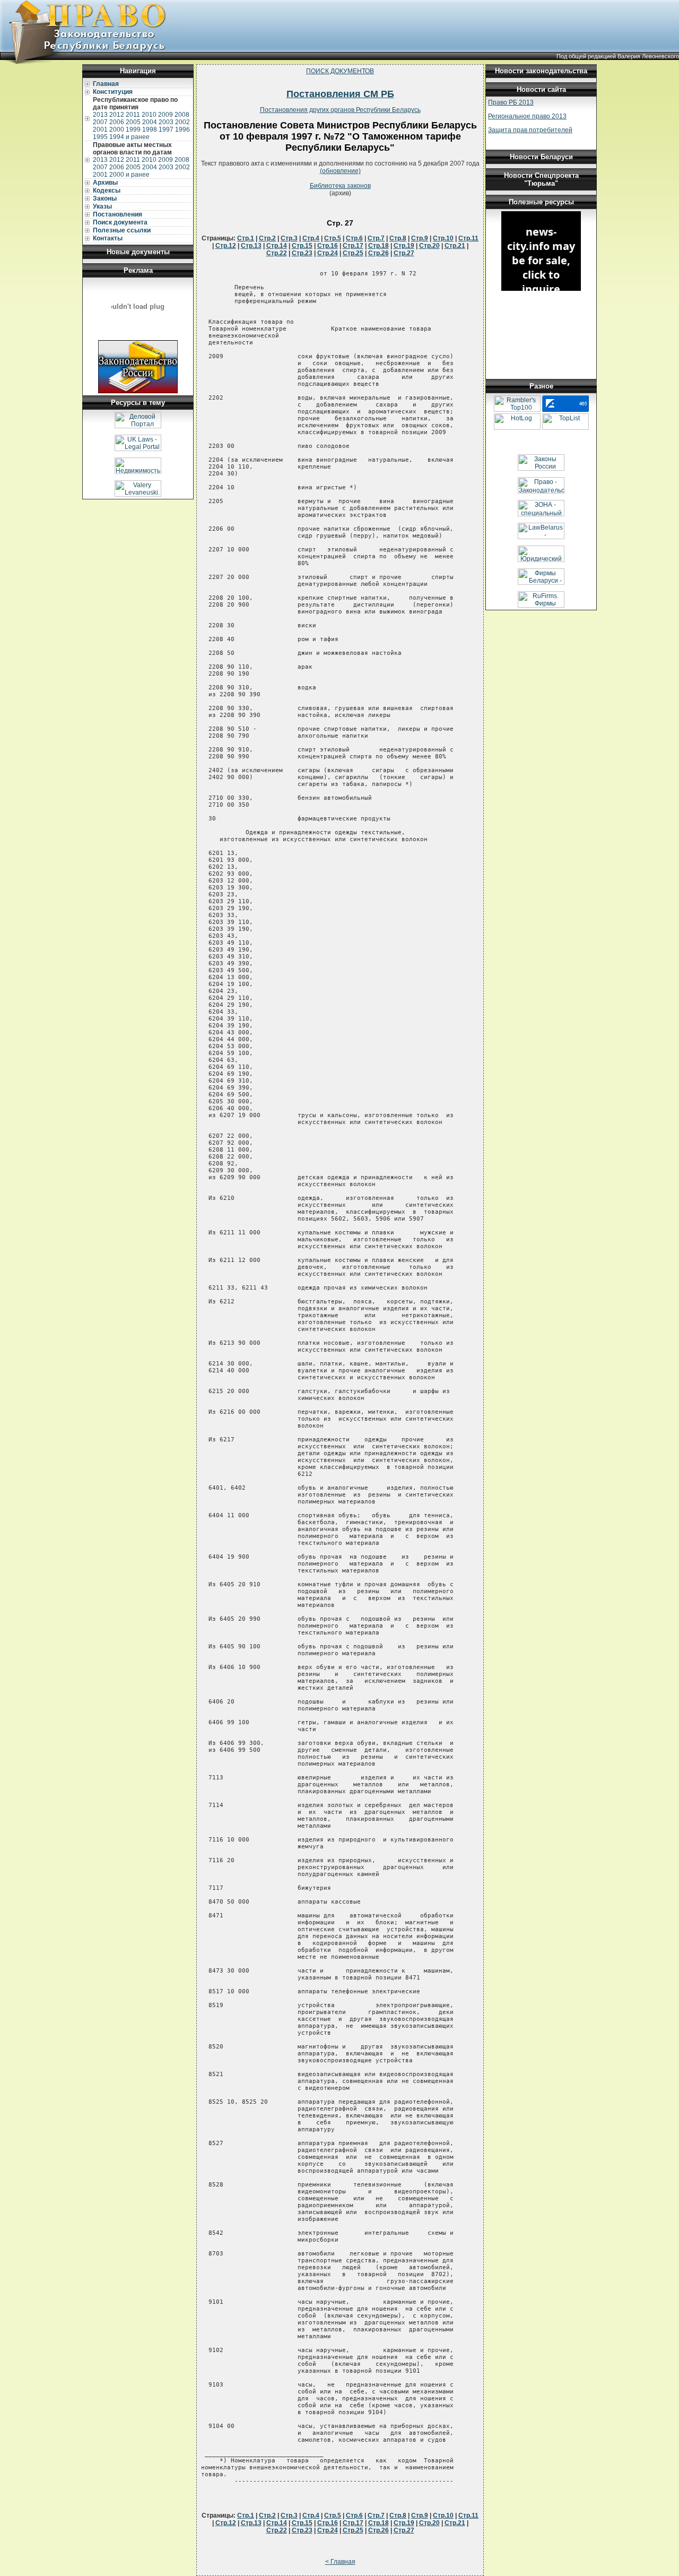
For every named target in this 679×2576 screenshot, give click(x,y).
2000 (117, 129)
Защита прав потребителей (530, 130)
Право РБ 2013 (511, 102)
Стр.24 (328, 253)
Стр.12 (226, 246)
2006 (117, 122)
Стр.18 (378, 246)
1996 (182, 129)
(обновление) (340, 171)
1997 (166, 129)
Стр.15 (302, 246)
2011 (133, 115)
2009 (166, 115)
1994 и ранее (129, 137)
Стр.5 (333, 238)
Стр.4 (311, 238)
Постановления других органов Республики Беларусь (340, 110)
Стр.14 (277, 246)
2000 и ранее (129, 175)
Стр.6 (354, 238)
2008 (182, 115)
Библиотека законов (340, 186)
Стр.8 (398, 238)
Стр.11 (468, 238)
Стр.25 (353, 253)
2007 (100, 122)
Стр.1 (246, 238)
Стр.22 (277, 253)
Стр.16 (328, 246)
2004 (150, 122)
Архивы (105, 183)
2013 (100, 115)
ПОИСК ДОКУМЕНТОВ (340, 71)
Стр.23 (302, 253)
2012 (117, 115)
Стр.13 (251, 246)
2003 (166, 122)
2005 (133, 122)
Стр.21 (455, 246)
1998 (150, 129)
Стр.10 (443, 238)
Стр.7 (376, 238)
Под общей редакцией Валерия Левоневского (618, 56)
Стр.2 (267, 238)
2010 (149, 115)
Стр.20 (429, 246)
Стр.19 (404, 246)
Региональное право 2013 (527, 116)
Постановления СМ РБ (340, 94)
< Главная (340, 2562)
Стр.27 (404, 253)
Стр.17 (353, 246)
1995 (100, 137)
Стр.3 (289, 238)
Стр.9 (420, 238)
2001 (100, 129)
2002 (182, 122)
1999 (133, 129)
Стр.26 (378, 253)
